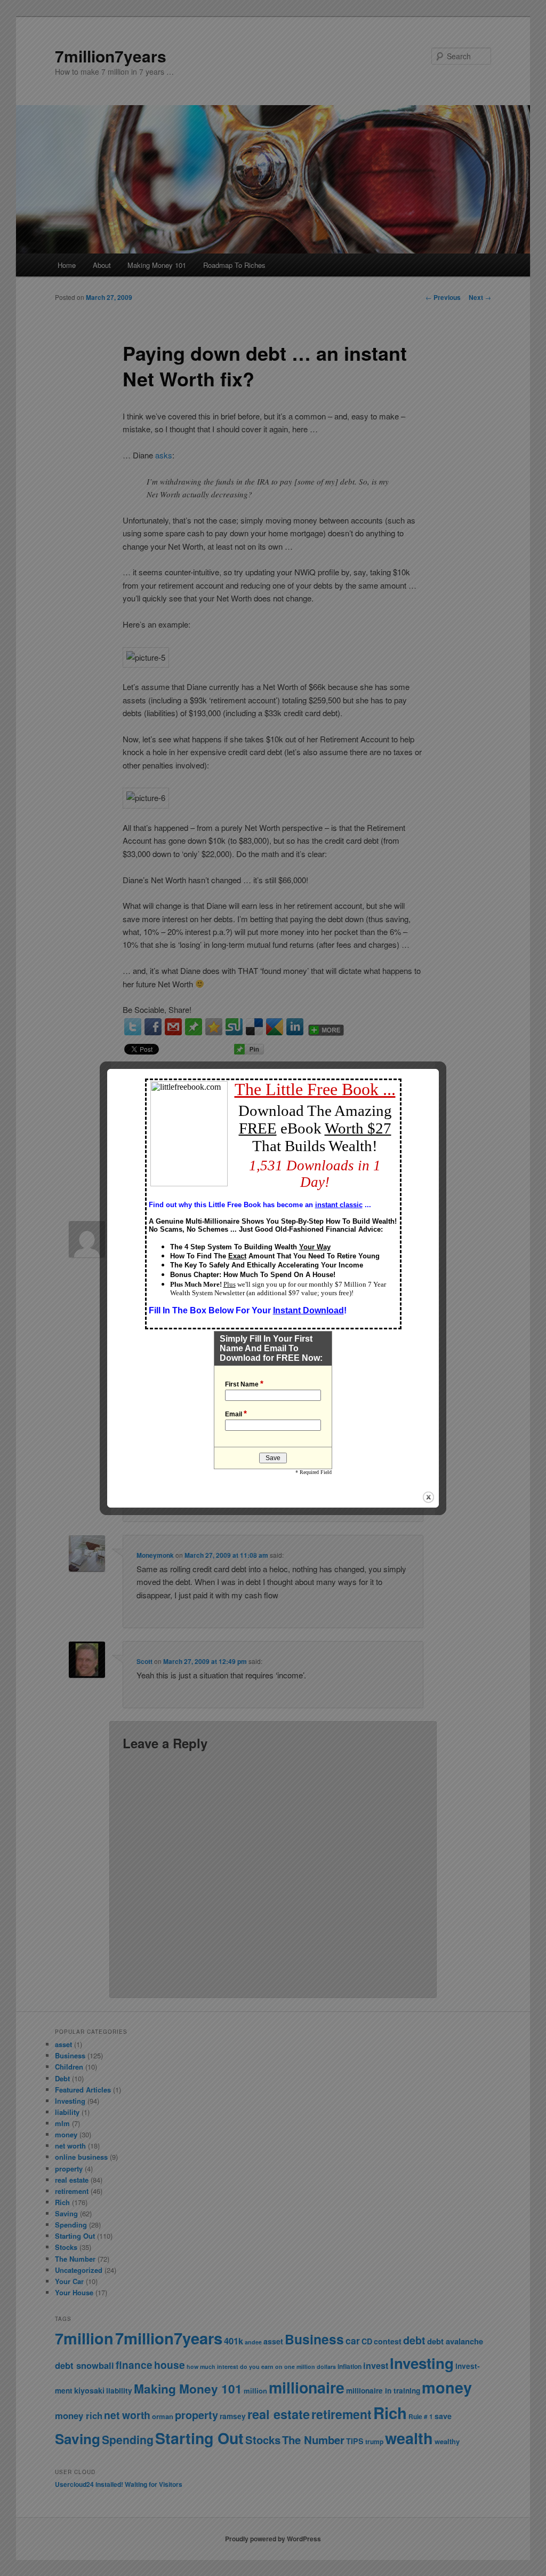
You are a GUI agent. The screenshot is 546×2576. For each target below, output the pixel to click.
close (428, 1497)
